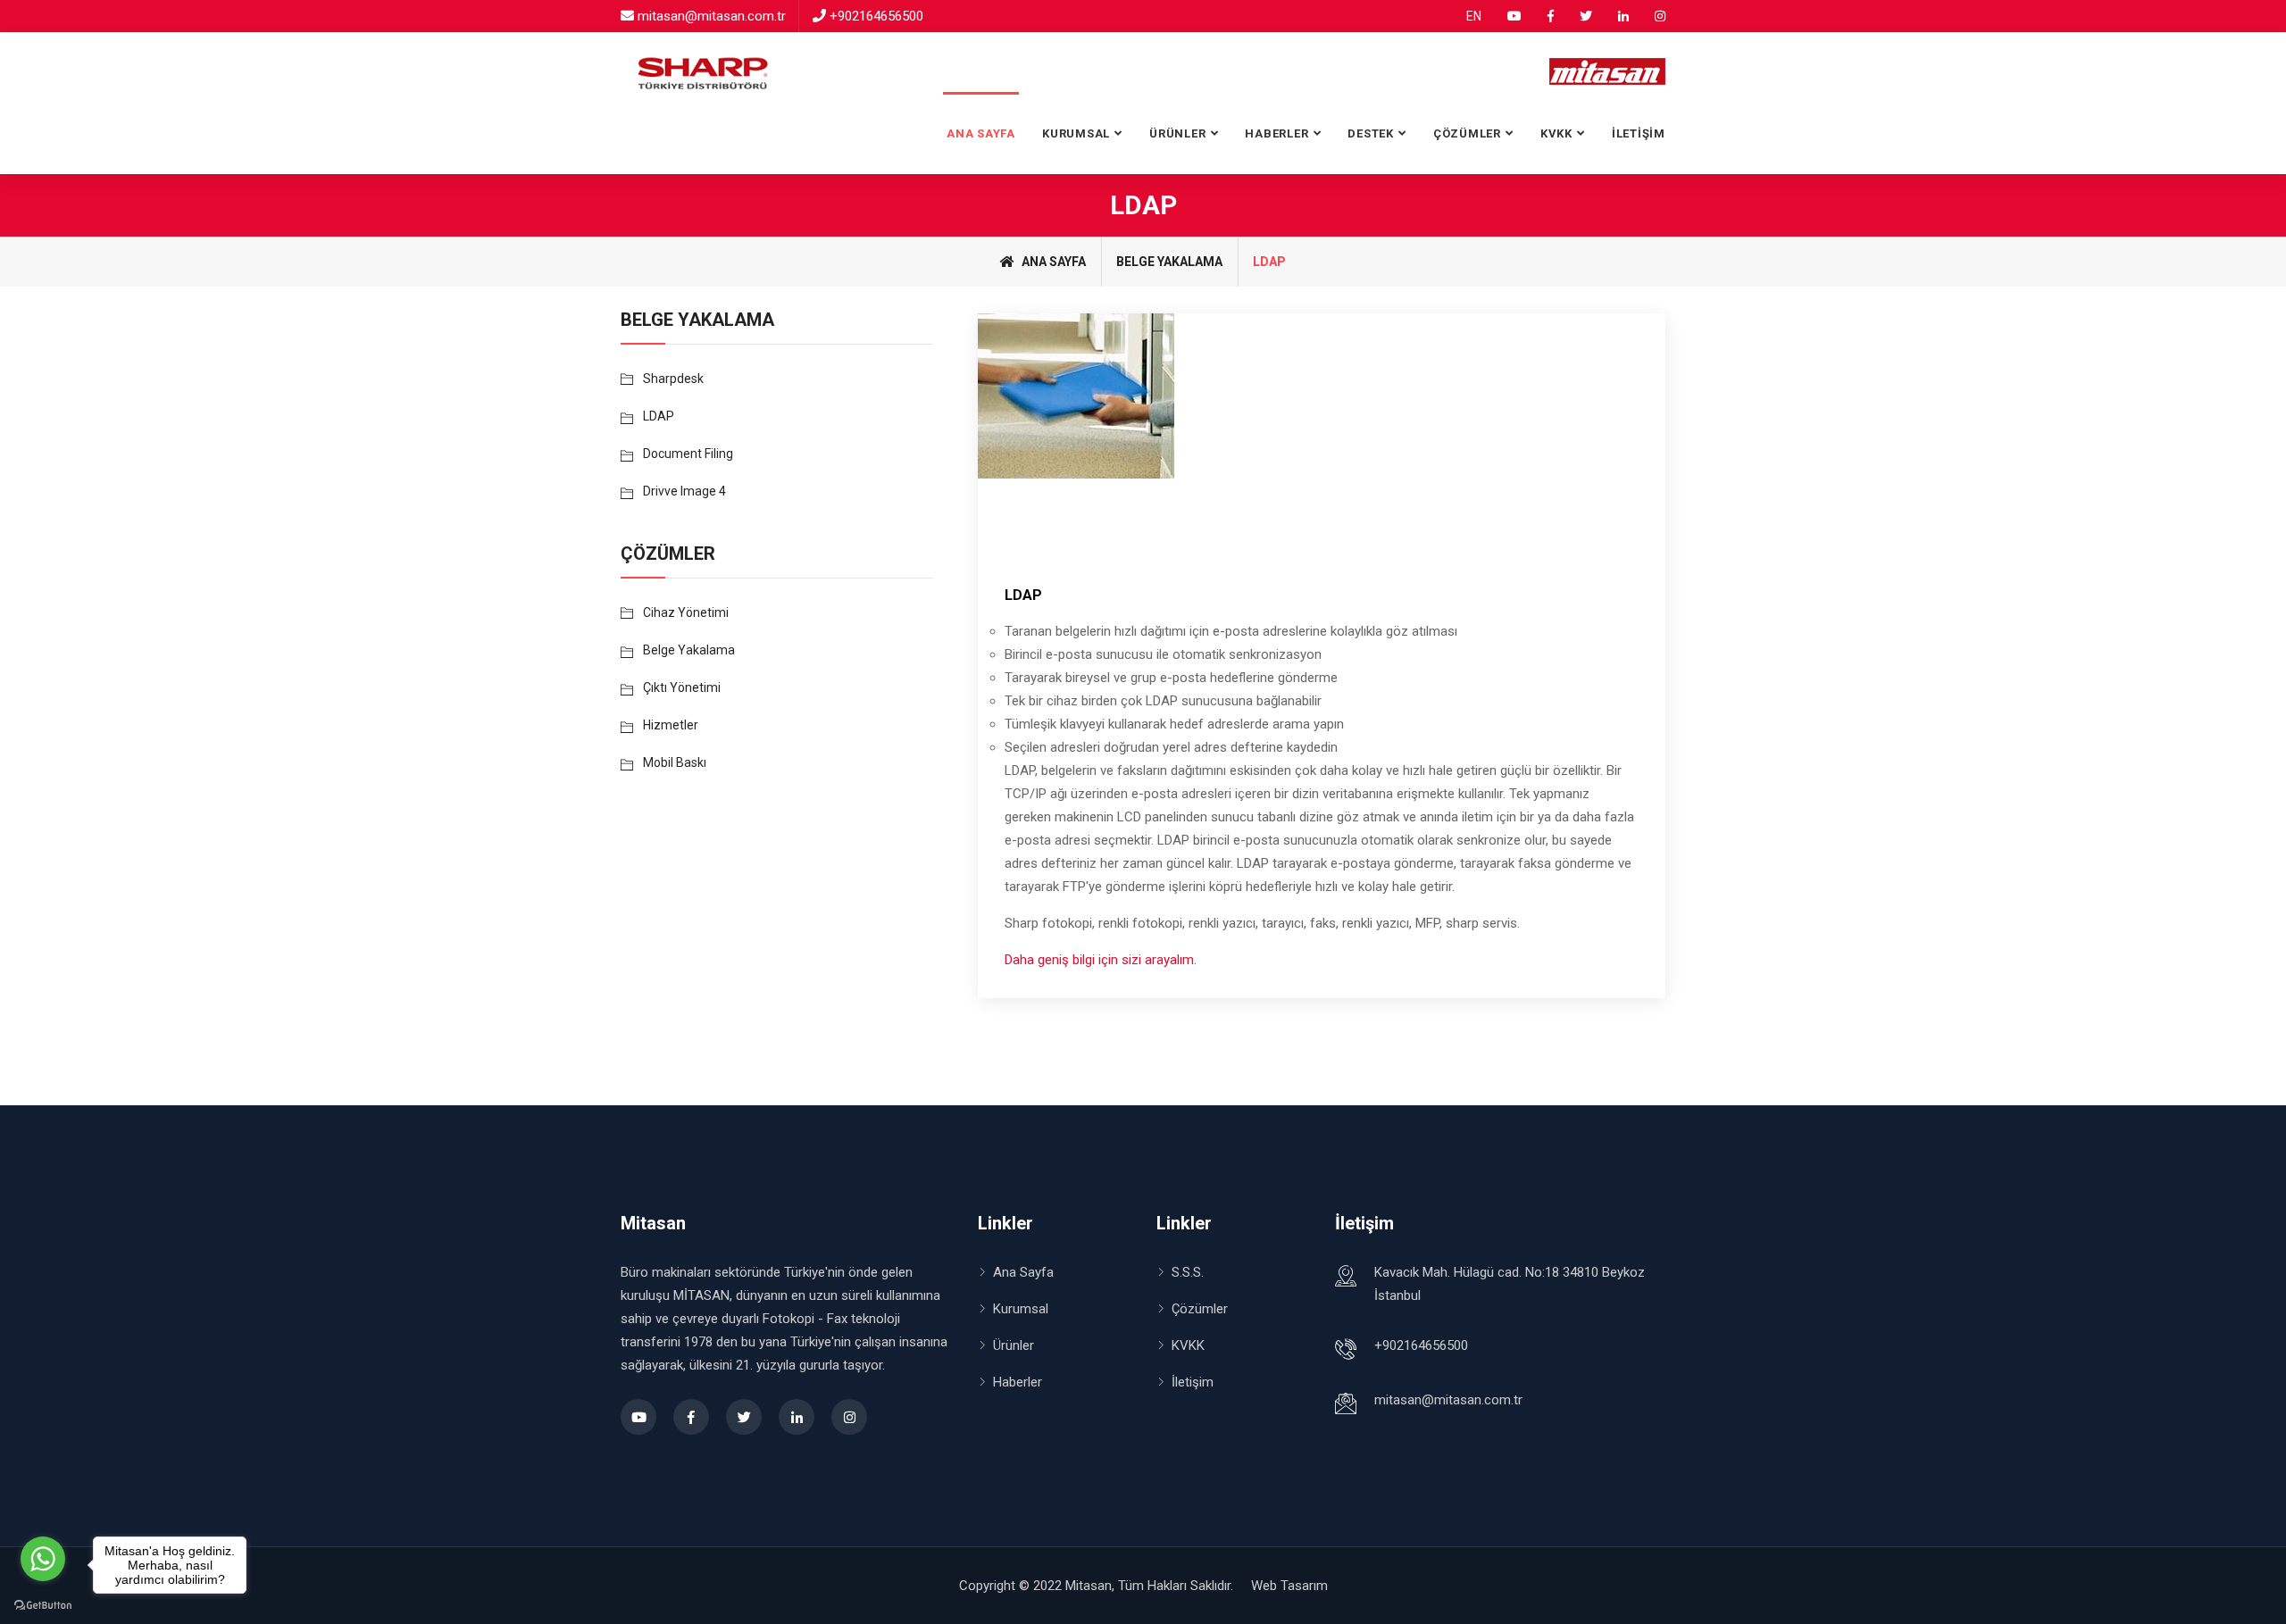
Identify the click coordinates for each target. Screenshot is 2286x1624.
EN (1474, 16)
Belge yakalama (689, 650)
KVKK (1556, 133)
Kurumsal (1076, 133)
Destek (1371, 133)
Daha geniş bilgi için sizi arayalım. (1101, 960)
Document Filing (688, 454)
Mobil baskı (675, 762)
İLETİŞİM (1639, 133)
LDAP (1023, 595)
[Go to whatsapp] (43, 1559)
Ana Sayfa (981, 133)
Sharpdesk (673, 379)
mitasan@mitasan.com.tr (712, 16)
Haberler (1276, 133)
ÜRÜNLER (1177, 133)
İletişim (1193, 1382)
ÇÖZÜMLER (1467, 133)
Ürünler (1014, 1345)
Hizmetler (671, 725)
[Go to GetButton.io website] (43, 1606)
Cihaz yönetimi (686, 612)
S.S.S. (1188, 1272)
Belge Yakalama (1169, 262)
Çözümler (1200, 1309)
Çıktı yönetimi (682, 687)
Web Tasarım (1289, 1586)
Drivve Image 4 (684, 491)
